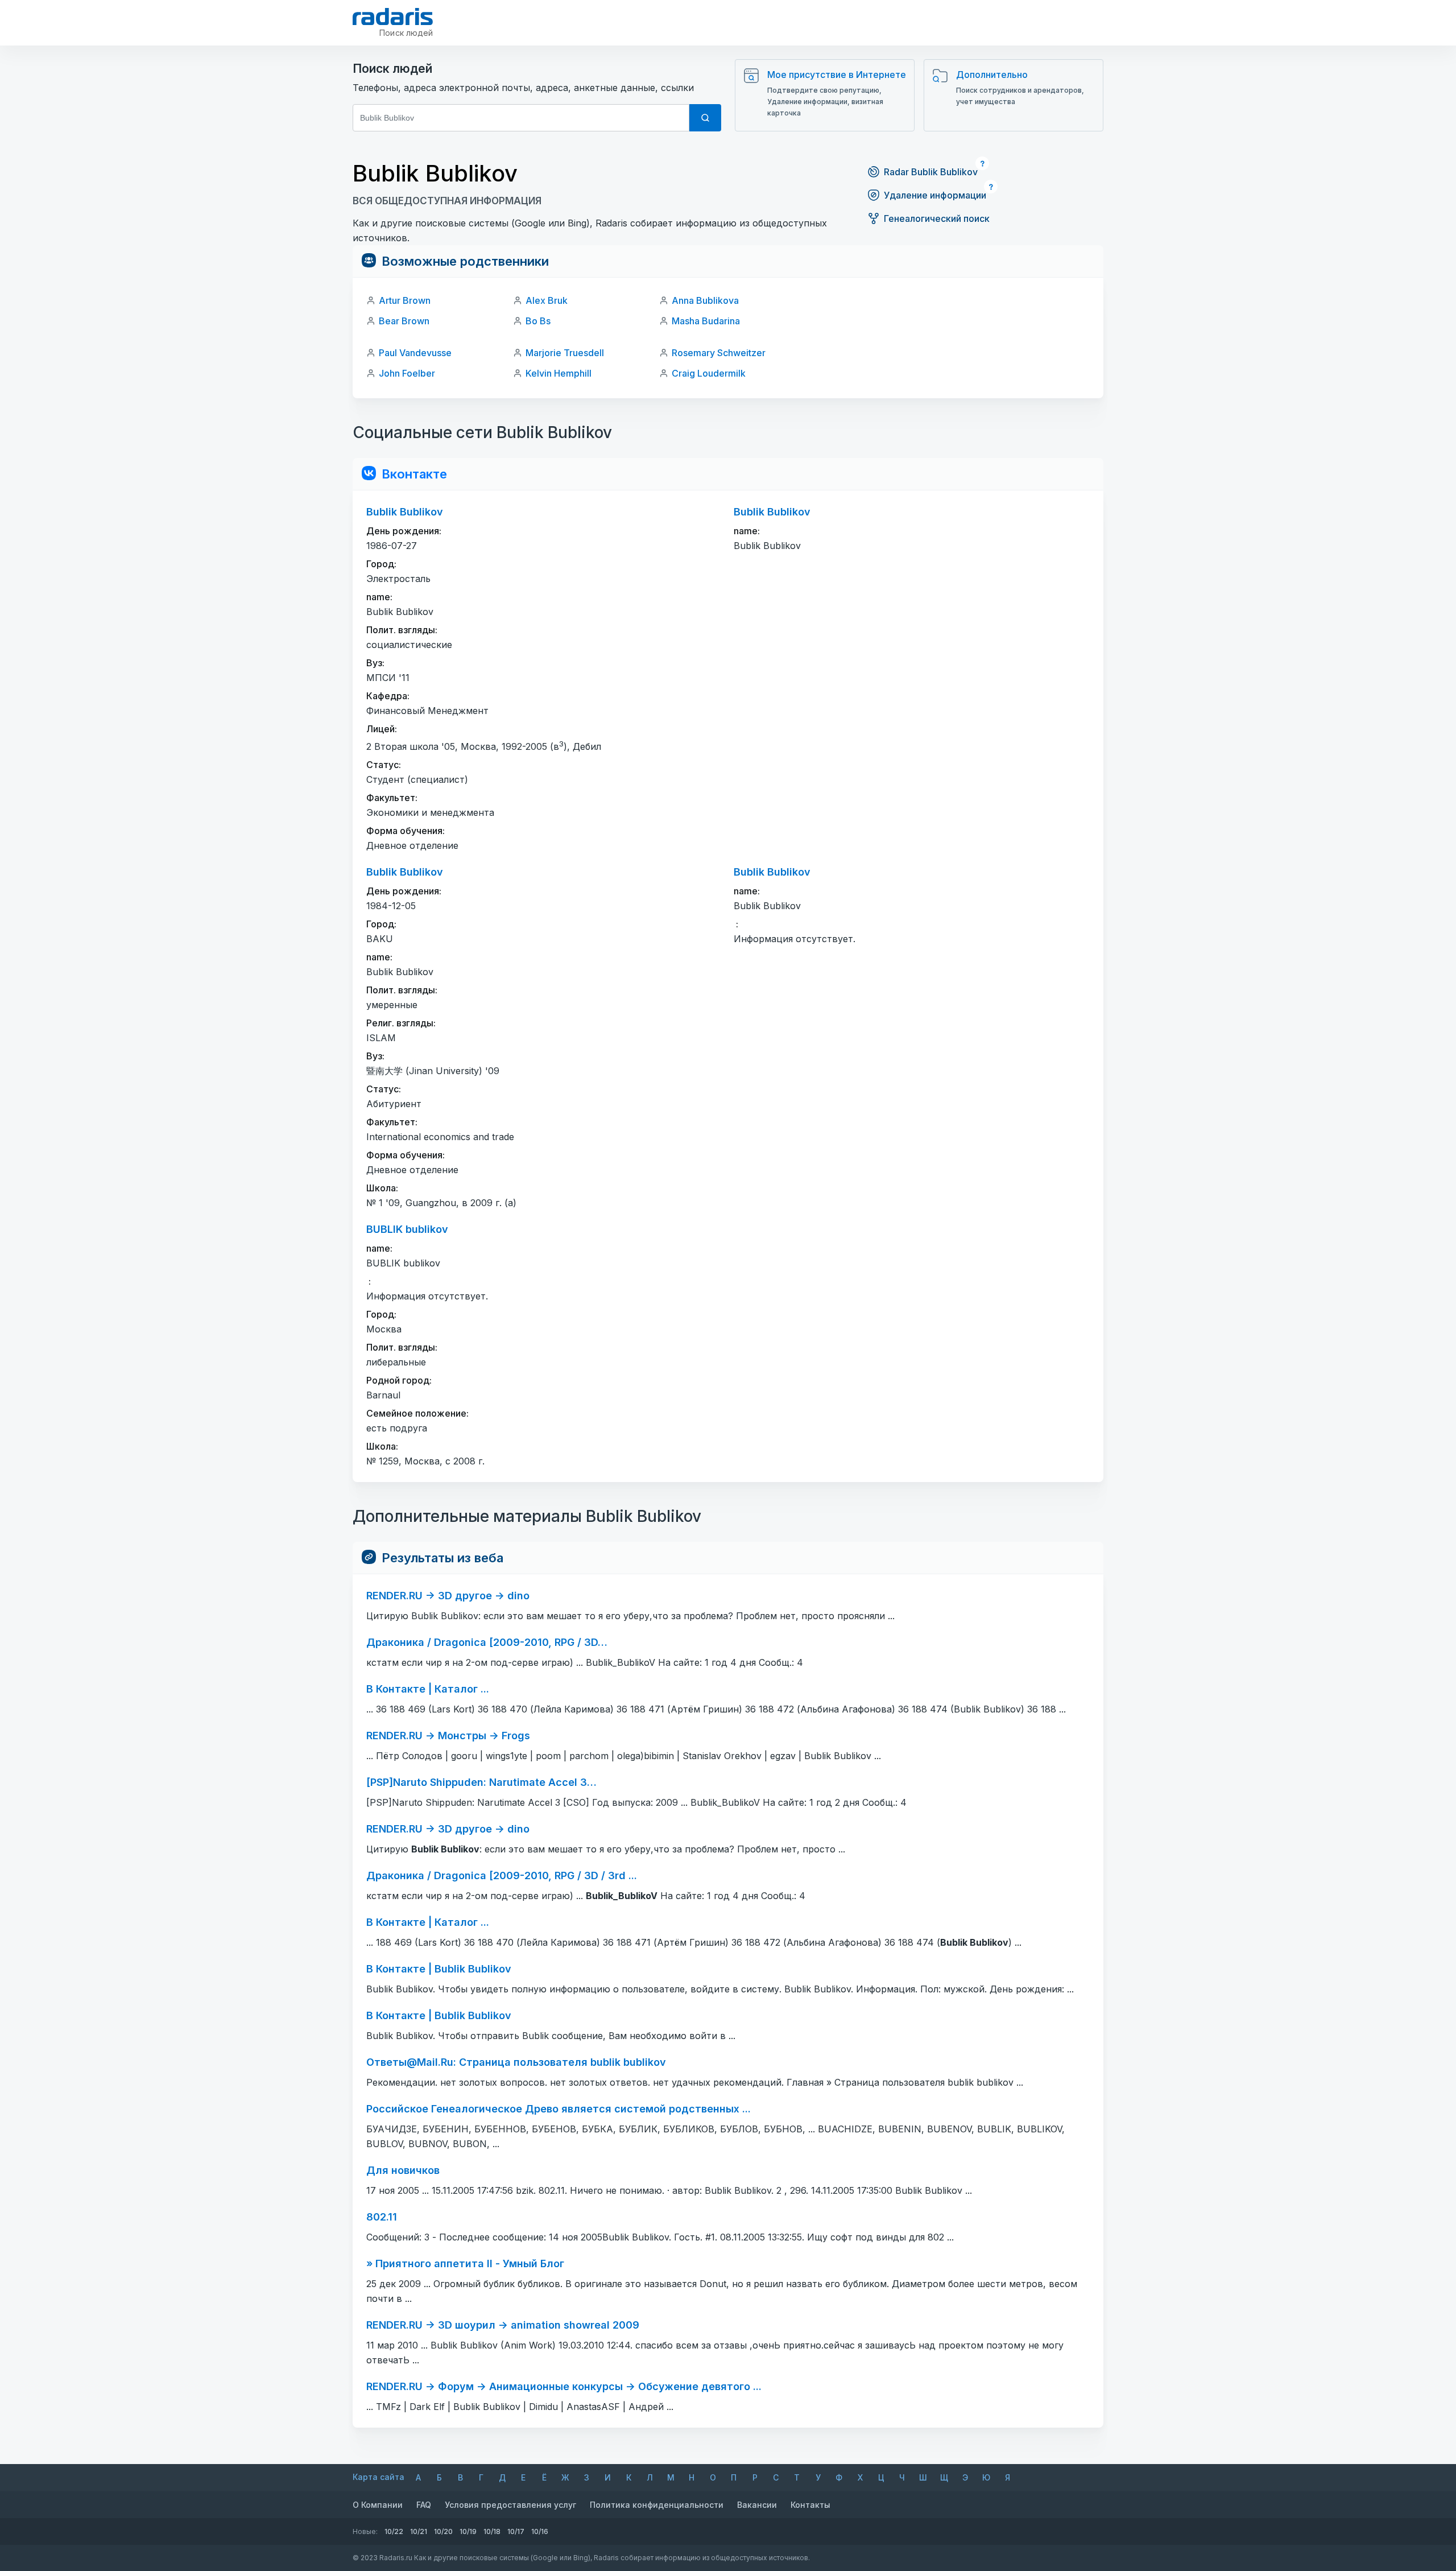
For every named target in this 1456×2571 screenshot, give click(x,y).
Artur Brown (405, 300)
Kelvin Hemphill (559, 373)
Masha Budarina (706, 321)
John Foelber (407, 373)
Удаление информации (935, 195)
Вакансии (757, 2505)
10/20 (443, 2531)
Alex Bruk (547, 300)
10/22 (394, 2531)
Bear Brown (404, 321)
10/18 (492, 2531)
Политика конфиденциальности (657, 2505)
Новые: (365, 2531)
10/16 (540, 2531)
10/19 (468, 2531)
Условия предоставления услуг (510, 2505)
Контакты (810, 2505)
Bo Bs (538, 321)
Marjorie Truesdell (565, 353)
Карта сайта (379, 2477)
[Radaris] (393, 16)
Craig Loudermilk (709, 373)
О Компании (378, 2505)
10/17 (516, 2531)
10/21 (419, 2531)
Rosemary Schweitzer (719, 353)
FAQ (424, 2505)
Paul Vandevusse (415, 353)
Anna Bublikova (705, 300)
